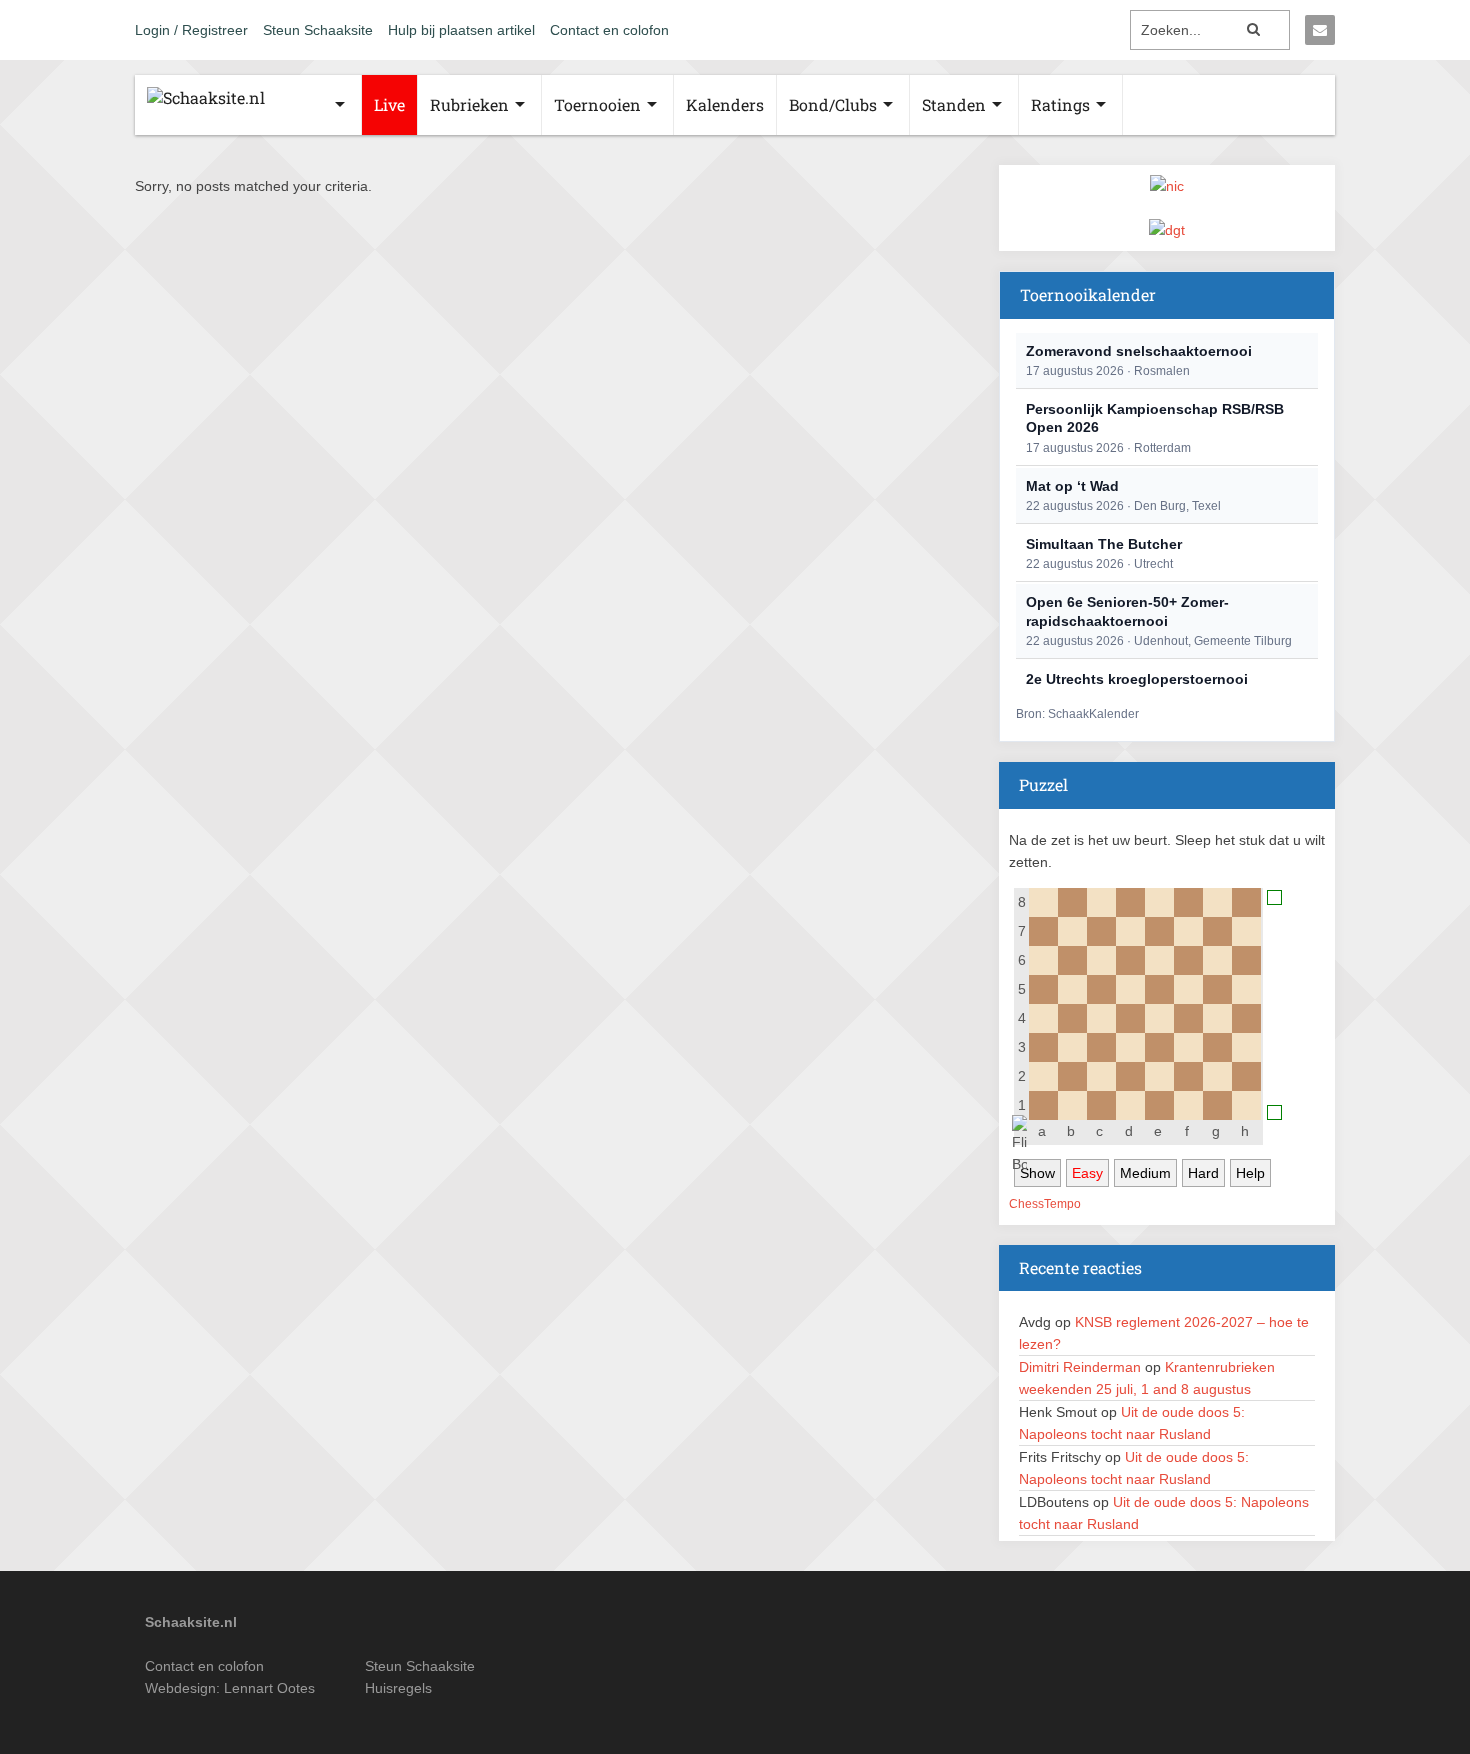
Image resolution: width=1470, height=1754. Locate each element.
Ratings (1060, 104)
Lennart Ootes (269, 1688)
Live (389, 104)
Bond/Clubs (833, 104)
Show (1037, 1173)
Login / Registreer (191, 30)
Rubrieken (469, 104)
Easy (1087, 1173)
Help (1250, 1173)
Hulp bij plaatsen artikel (461, 30)
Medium (1145, 1173)
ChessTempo (1045, 1204)
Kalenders (725, 104)
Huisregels (398, 1688)
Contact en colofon (609, 30)
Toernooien (597, 104)
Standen (954, 104)
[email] (1320, 30)
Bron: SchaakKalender (1077, 714)
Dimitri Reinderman (1080, 1367)
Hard (1203, 1173)
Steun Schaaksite (318, 30)
